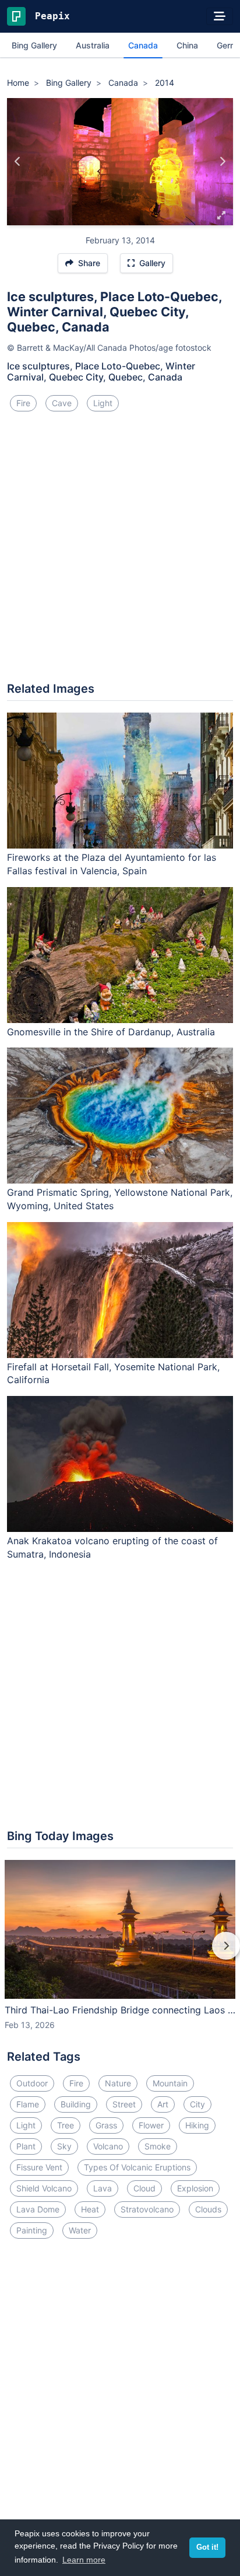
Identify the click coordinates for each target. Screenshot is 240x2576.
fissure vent (39, 2167)
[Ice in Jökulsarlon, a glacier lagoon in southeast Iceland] (18, 162)
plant (26, 2146)
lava (103, 2188)
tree (66, 2125)
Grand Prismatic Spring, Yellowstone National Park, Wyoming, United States (120, 1199)
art (163, 2104)
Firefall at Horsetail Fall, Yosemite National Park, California (113, 1373)
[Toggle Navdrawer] (220, 16)
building (76, 2104)
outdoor (32, 2083)
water (80, 2230)
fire (23, 403)
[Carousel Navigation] (120, 1954)
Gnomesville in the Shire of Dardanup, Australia (111, 1032)
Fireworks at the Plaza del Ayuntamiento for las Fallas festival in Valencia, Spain (112, 864)
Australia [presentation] (93, 45)
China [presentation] (187, 45)
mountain (170, 2083)
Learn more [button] (84, 2560)
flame (28, 2104)
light (103, 403)
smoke (158, 2146)
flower (151, 2125)
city (197, 2104)
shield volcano (44, 2188)
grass (106, 2125)
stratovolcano (147, 2209)
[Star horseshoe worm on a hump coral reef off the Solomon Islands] (222, 162)
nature (118, 2083)
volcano (108, 2146)
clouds (208, 2209)
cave (62, 403)
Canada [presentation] (143, 45)
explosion (195, 2188)
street (124, 2104)
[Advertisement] (120, 551)
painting (32, 2230)
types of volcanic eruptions (137, 2167)
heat (90, 2209)
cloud (144, 2188)
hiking (197, 2125)
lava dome (38, 2209)
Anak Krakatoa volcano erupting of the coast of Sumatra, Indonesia (112, 1547)
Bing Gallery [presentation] (34, 45)
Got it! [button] (207, 2547)
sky (64, 2146)
